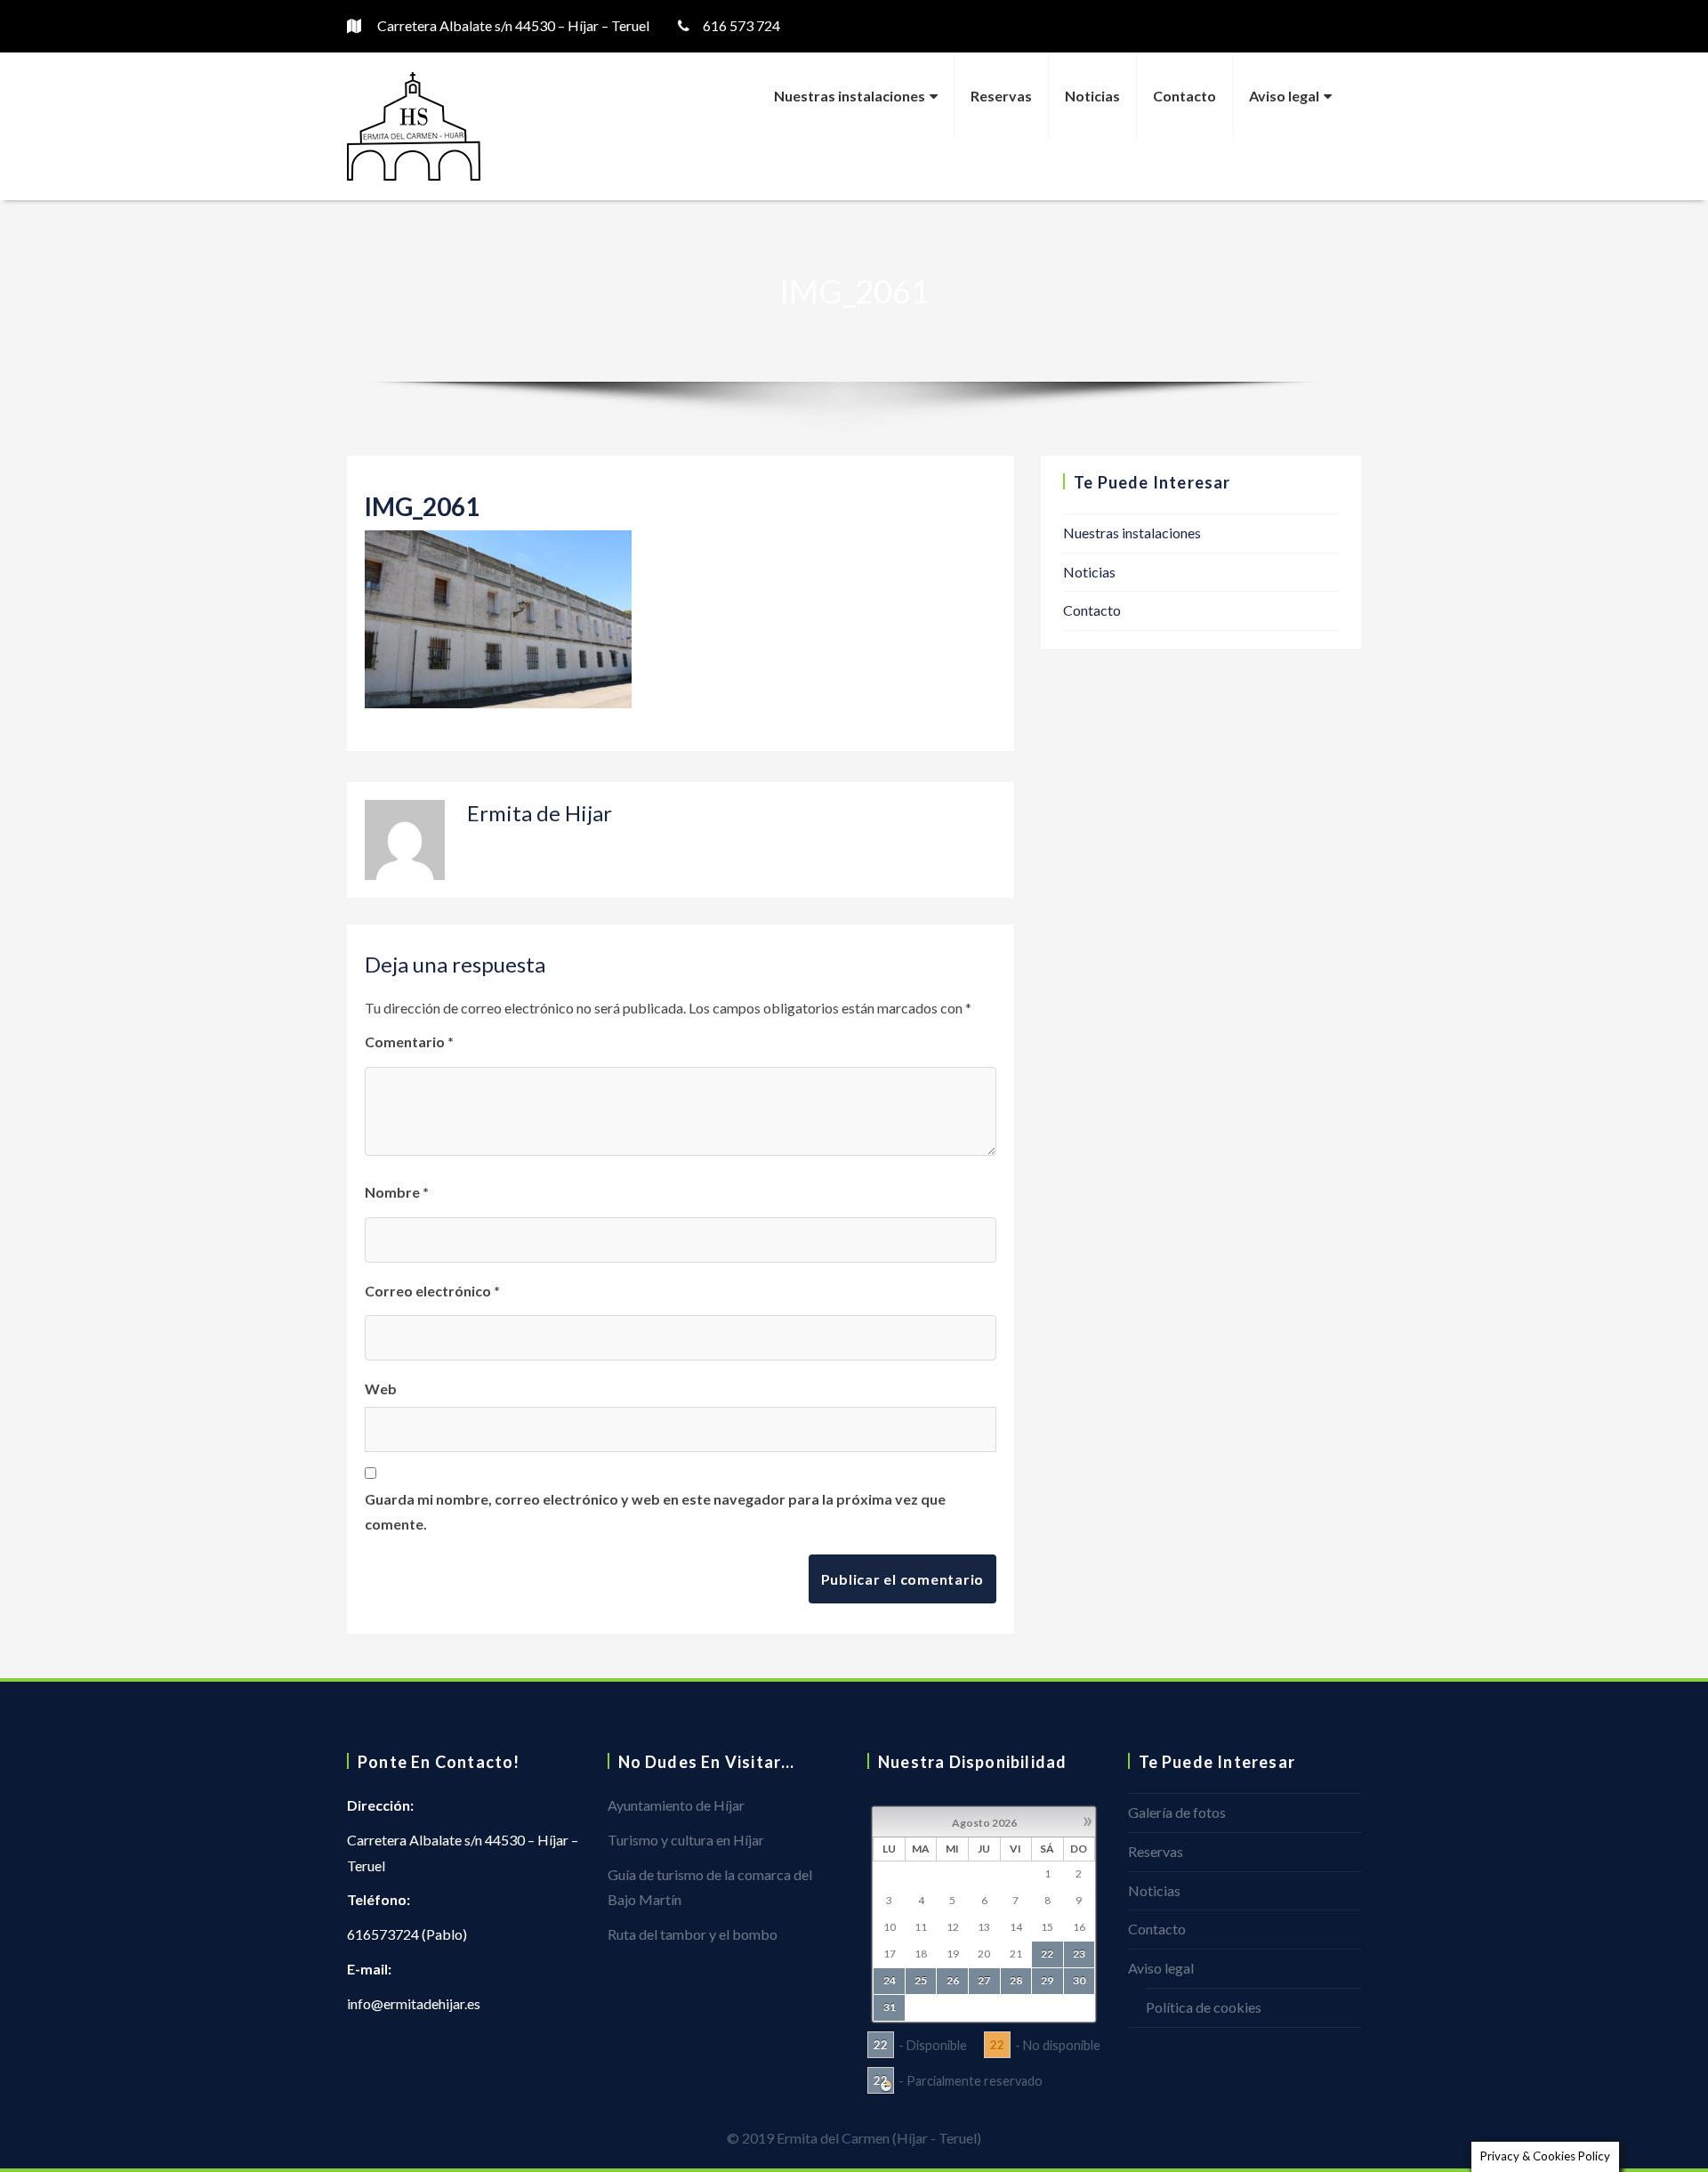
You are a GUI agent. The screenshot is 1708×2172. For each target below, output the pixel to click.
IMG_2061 (422, 506)
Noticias (1092, 96)
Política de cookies (1204, 2007)
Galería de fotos (1177, 1812)
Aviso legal (1284, 96)
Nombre (397, 1192)
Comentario (409, 1042)
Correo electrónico (432, 1291)
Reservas (1001, 96)
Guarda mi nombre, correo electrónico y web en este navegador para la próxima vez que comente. (655, 1512)
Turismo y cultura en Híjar (686, 1840)
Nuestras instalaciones (850, 96)
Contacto (1184, 96)
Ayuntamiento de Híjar (676, 1805)
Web (381, 1389)
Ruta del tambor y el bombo (693, 1934)
